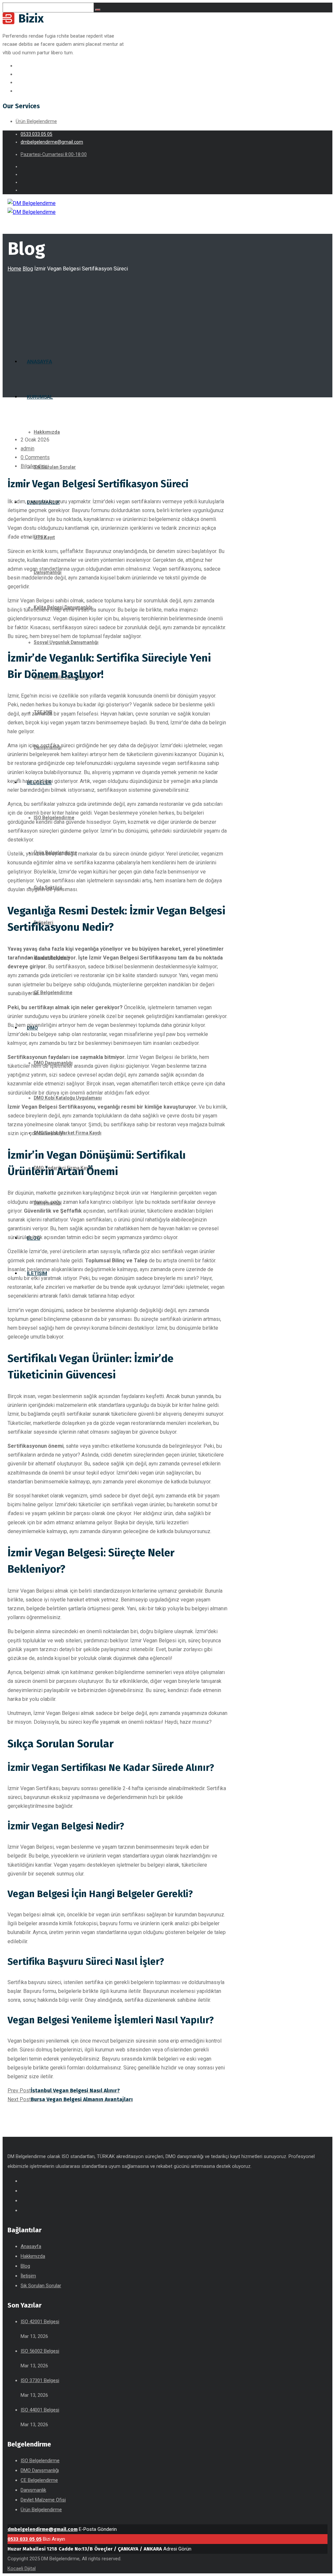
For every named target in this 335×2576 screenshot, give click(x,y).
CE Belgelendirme (39, 2480)
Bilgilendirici (35, 466)
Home (14, 269)
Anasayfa (31, 2246)
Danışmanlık (33, 2490)
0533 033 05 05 (25, 2539)
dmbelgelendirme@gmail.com (43, 2529)
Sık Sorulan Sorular (41, 2286)
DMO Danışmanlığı (40, 2470)
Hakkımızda (33, 2256)
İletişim (28, 2276)
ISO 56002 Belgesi (40, 2351)
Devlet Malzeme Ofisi (43, 2500)
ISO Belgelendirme (40, 2461)
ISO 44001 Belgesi (40, 2410)
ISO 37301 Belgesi (40, 2380)
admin (27, 449)
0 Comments (35, 457)
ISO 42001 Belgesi (40, 2322)
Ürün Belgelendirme (36, 121)
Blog (28, 269)
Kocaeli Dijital (22, 2568)
